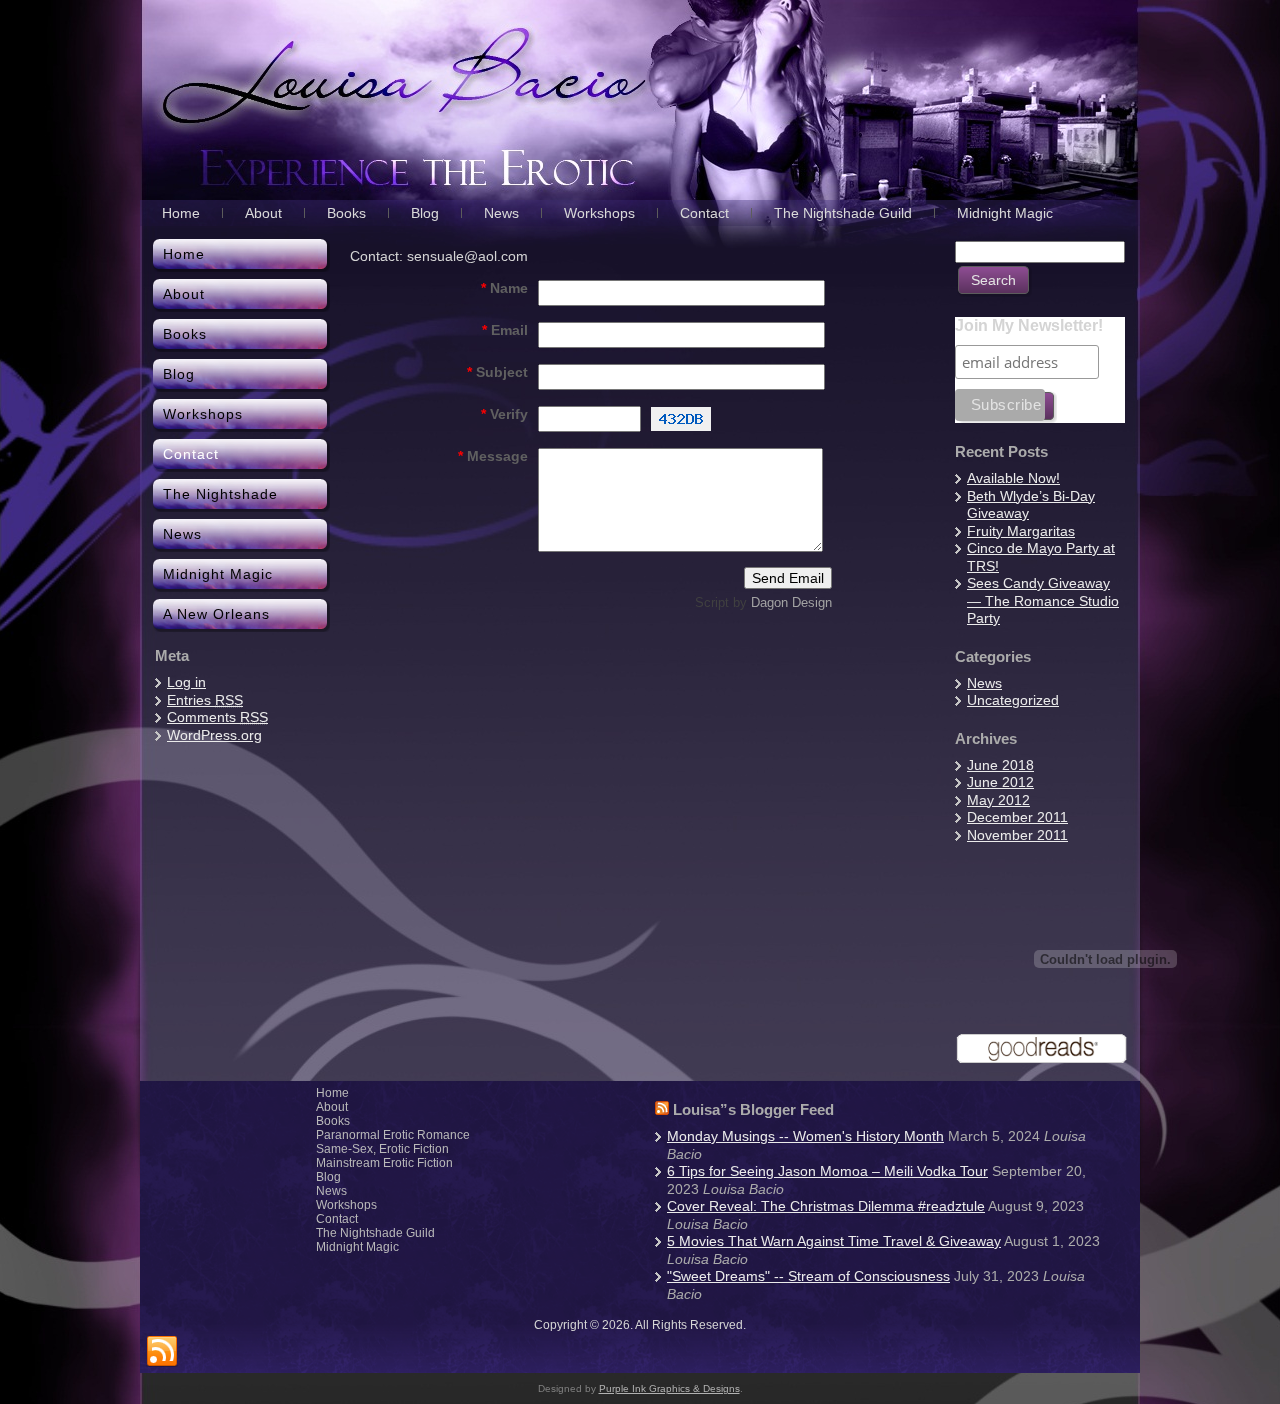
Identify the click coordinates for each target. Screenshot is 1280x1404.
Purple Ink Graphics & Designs (669, 1388)
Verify (504, 414)
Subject (497, 372)
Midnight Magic (357, 1247)
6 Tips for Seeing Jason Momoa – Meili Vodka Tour (827, 1171)
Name (504, 288)
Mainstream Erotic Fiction (384, 1163)
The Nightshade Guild (375, 1233)
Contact (337, 1219)
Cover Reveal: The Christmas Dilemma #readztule (826, 1206)
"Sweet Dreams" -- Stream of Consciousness (808, 1276)
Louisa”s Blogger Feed (753, 1109)
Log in (186, 682)
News (984, 683)
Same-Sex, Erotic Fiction (382, 1149)
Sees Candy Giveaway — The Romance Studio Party (1043, 600)
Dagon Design (791, 603)
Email (505, 330)
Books (333, 1121)
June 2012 (1000, 782)
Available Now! (1013, 478)
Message (493, 456)
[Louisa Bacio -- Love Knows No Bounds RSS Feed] (162, 1352)
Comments (217, 717)
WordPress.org (214, 735)
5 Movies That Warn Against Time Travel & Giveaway (834, 1241)
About (332, 1107)
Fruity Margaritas (1021, 531)
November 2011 (1017, 835)
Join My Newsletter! (1029, 325)
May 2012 (998, 800)
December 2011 (1017, 817)
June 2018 (1000, 765)
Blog (328, 1177)
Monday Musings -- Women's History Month (805, 1136)
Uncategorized (1013, 700)
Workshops (346, 1205)
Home (332, 1093)
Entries (205, 700)
